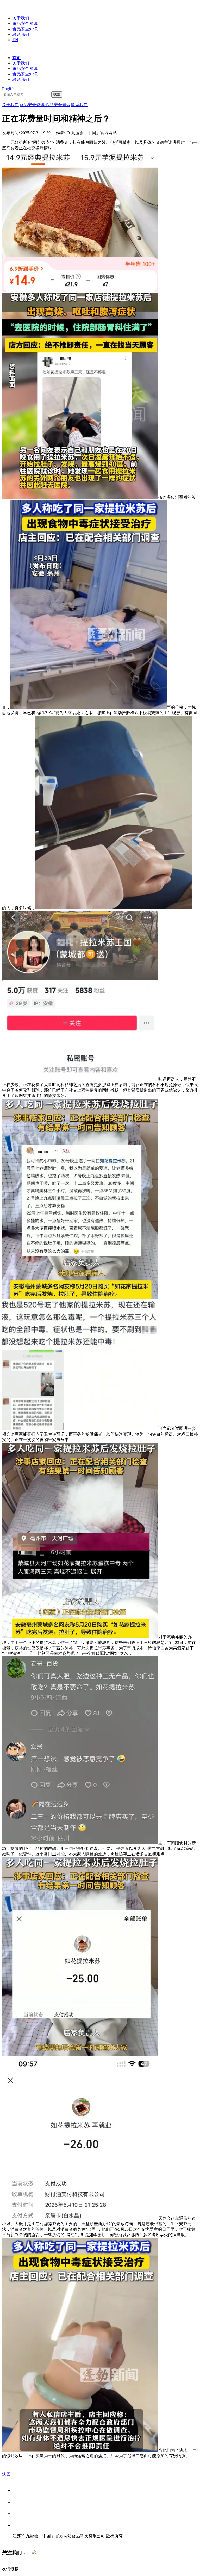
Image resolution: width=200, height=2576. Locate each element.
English (8, 89)
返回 (6, 2474)
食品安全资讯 (25, 24)
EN (15, 40)
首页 (17, 58)
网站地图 (23, 2541)
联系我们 (21, 34)
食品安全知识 (25, 29)
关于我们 (21, 18)
